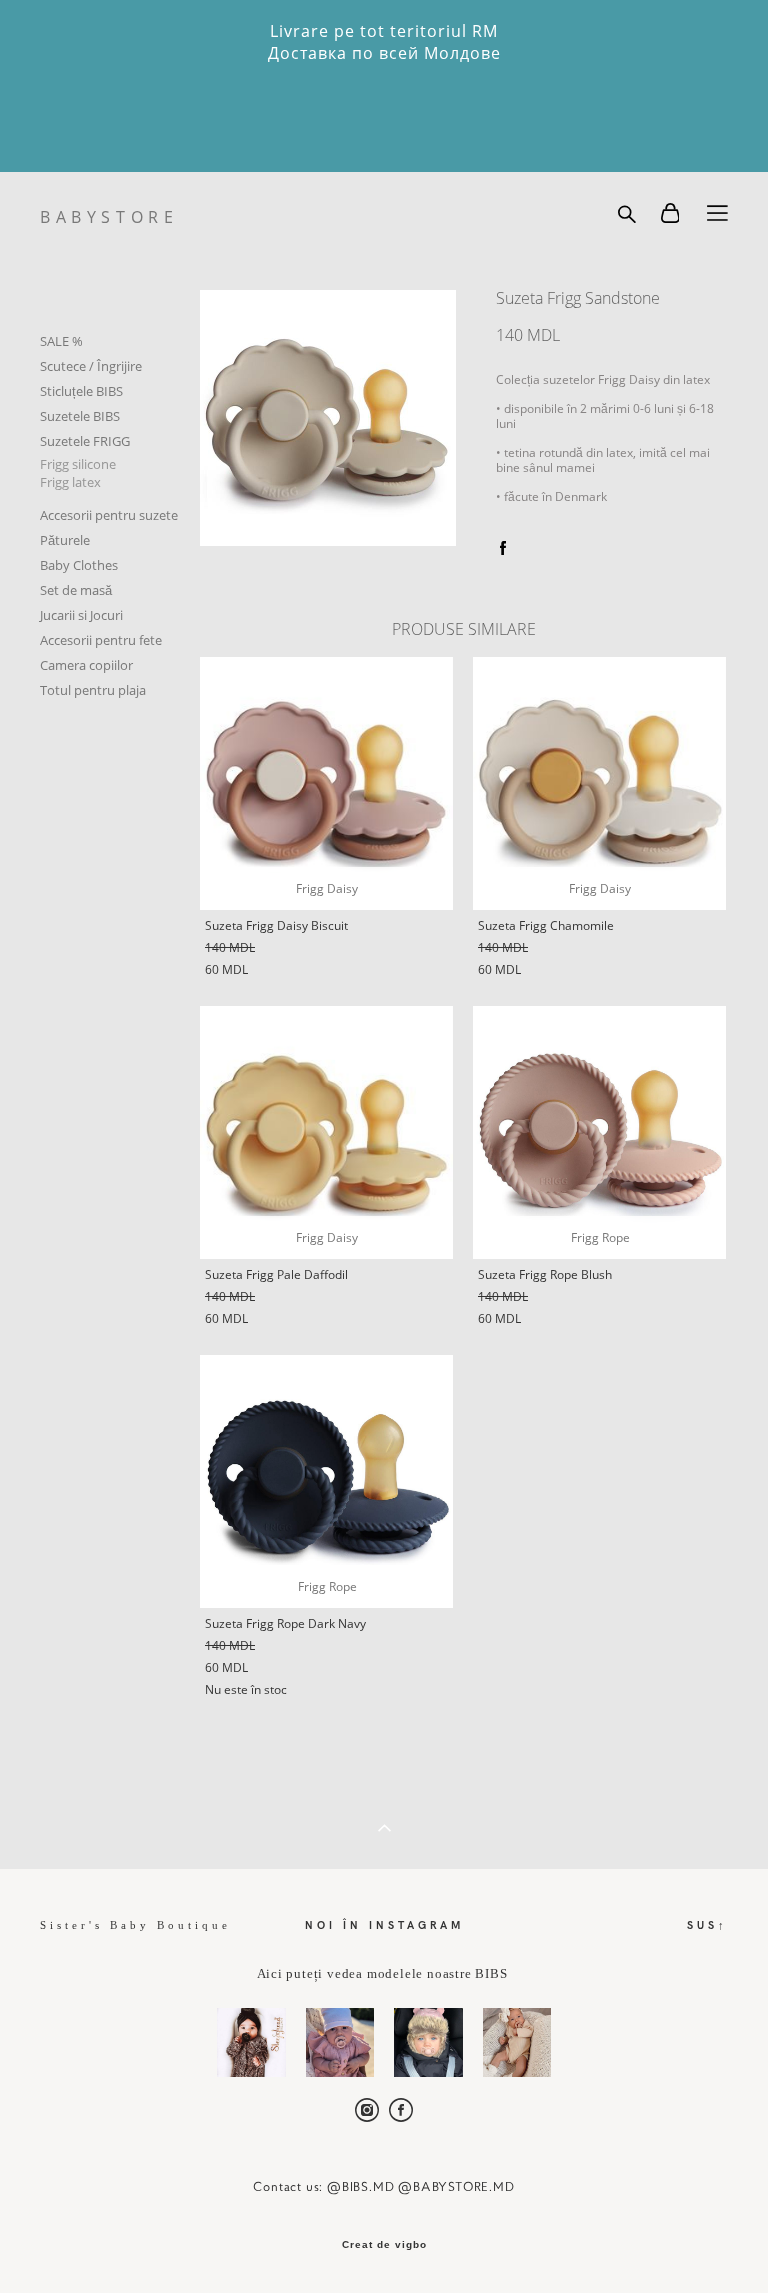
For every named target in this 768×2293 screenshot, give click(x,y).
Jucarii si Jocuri (81, 615)
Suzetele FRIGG (85, 441)
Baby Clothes (79, 565)
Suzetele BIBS (80, 416)
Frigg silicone (78, 464)
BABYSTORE (109, 217)
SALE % (61, 341)
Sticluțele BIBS (81, 391)
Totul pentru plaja (93, 690)
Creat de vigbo (384, 2245)
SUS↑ (707, 1924)
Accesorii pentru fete (101, 640)
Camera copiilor (86, 665)
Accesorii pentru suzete (109, 515)
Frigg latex (70, 482)
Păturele (65, 540)
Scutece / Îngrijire (91, 366)
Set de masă (76, 590)
